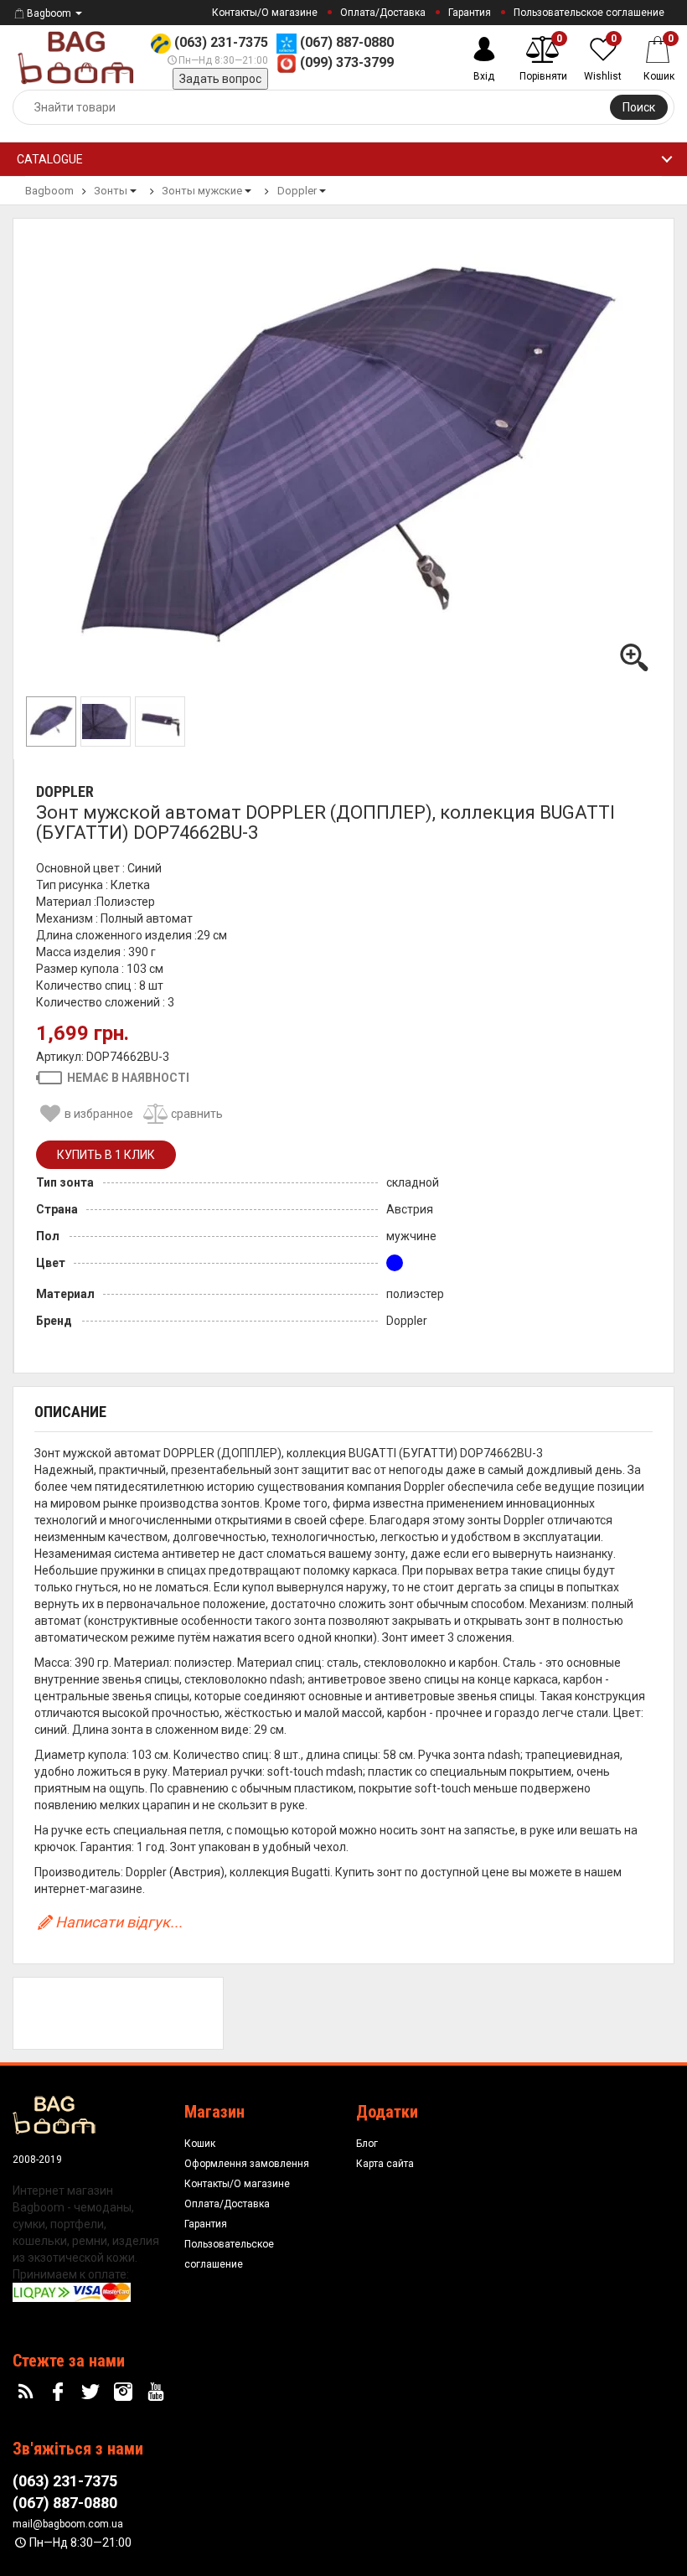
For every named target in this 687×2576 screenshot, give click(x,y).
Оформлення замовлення (247, 2164)
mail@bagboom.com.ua (68, 2524)
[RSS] (28, 2392)
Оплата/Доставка (383, 13)
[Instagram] (125, 2392)
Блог (367, 2144)
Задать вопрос (220, 79)
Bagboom (49, 13)
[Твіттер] (93, 2392)
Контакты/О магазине (265, 13)
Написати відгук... (119, 1922)
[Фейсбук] (60, 2392)
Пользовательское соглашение (589, 13)
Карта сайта (385, 2164)
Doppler (65, 791)
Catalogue (50, 159)
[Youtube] (158, 2392)
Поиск (639, 107)
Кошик (200, 2144)
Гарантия (470, 13)
